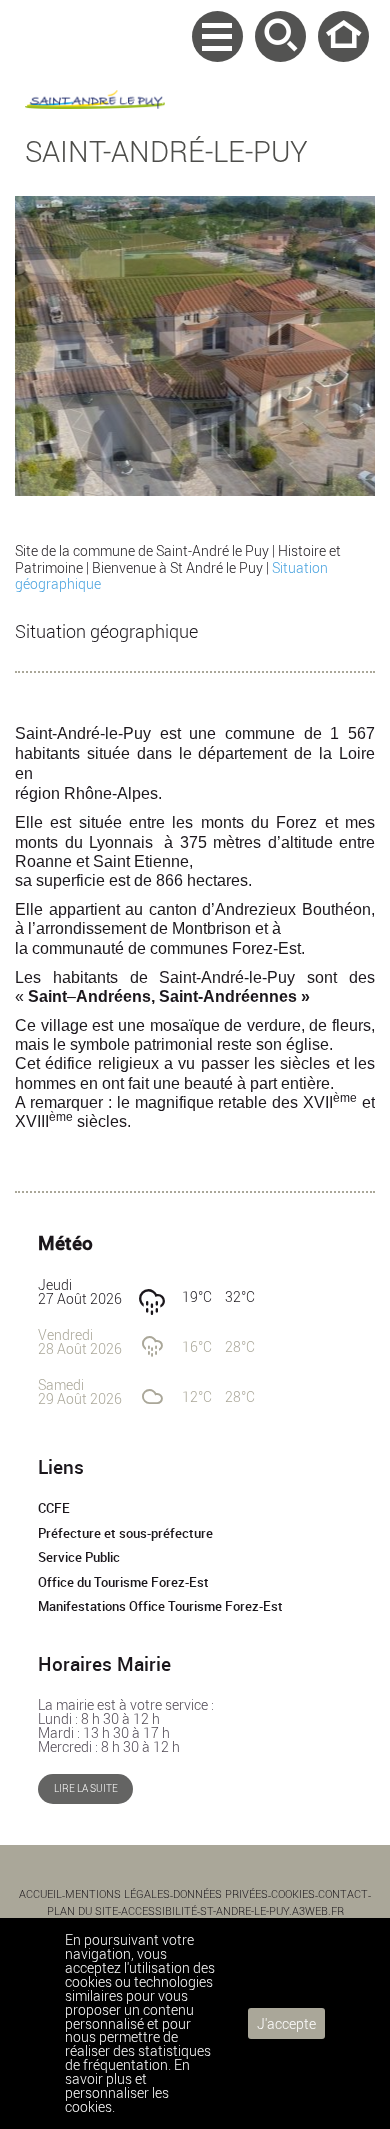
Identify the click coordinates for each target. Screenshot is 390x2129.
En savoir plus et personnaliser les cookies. (127, 2085)
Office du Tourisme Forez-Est (123, 1582)
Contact (343, 1893)
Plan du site (82, 1910)
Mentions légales (117, 1893)
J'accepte (286, 2023)
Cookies (293, 1893)
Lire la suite (86, 1788)
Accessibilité (159, 1910)
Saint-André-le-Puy (166, 151)
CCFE (54, 1508)
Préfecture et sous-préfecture (125, 1533)
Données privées (220, 1893)
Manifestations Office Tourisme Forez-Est (160, 1606)
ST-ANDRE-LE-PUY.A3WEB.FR (272, 1910)
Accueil (343, 36)
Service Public (79, 1557)
